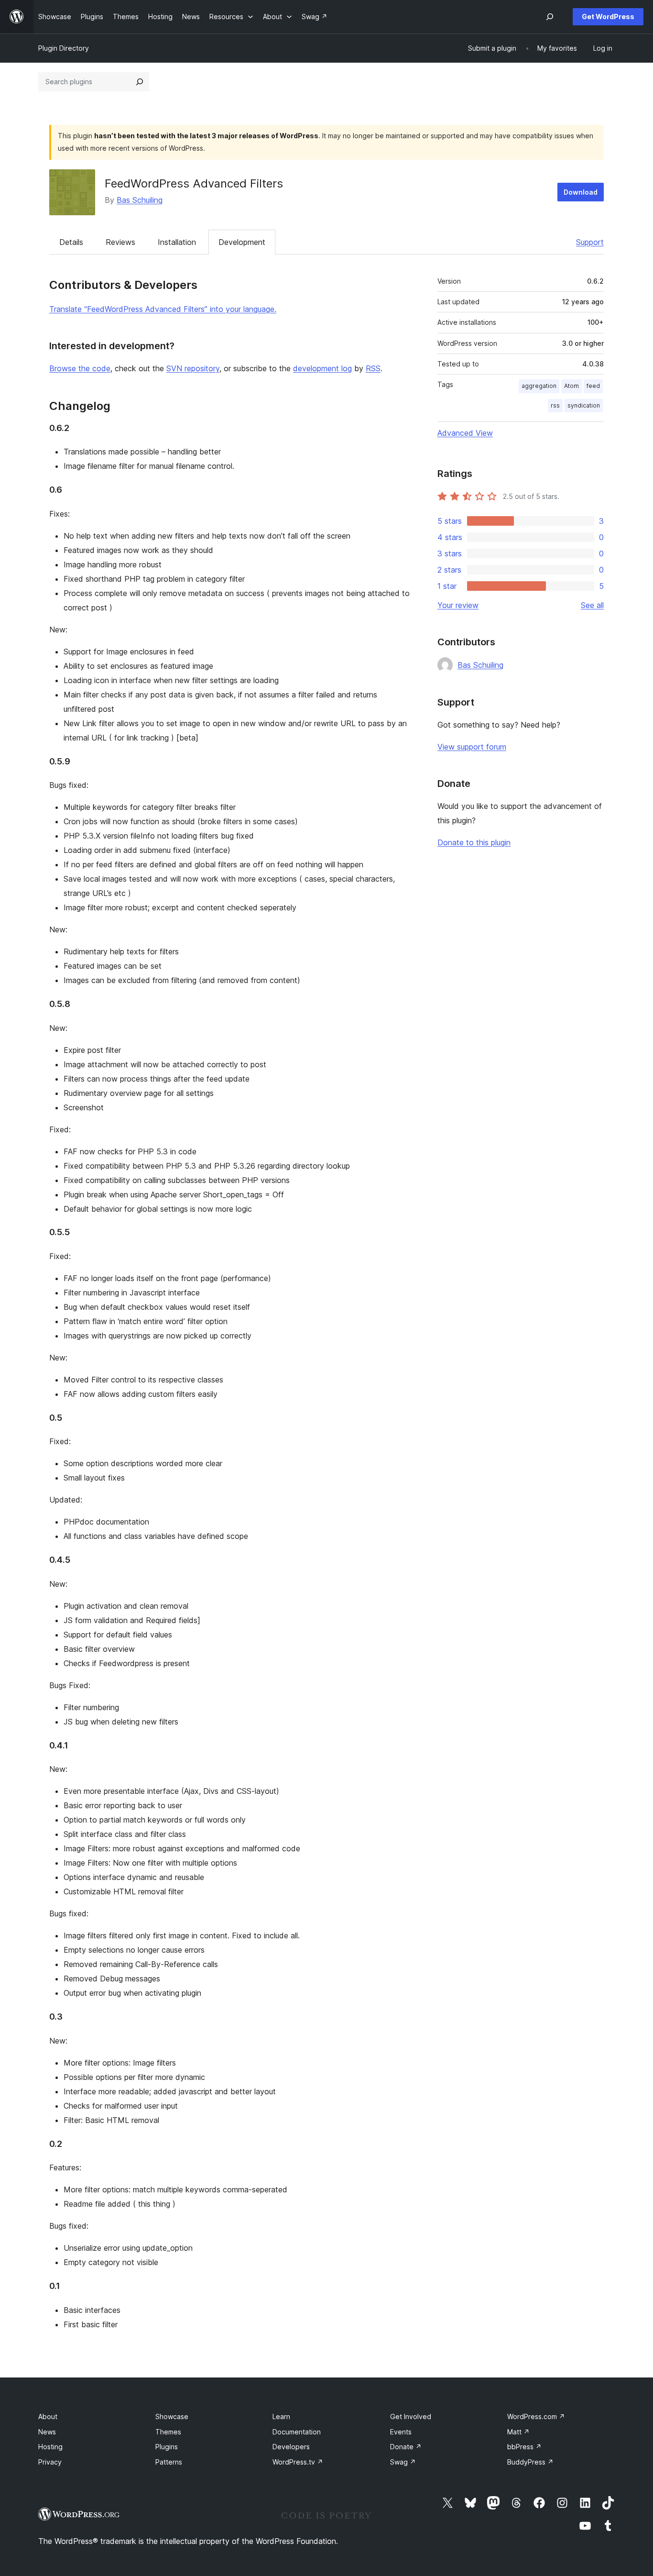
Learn (281, 2416)
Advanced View (465, 433)
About (48, 2416)
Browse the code (80, 368)
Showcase (172, 2416)
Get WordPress (608, 17)
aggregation (539, 386)
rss (555, 405)
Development (242, 242)
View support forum (472, 747)
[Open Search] (550, 17)
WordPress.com (536, 2416)
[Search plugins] (140, 82)
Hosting (50, 2447)
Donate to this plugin (474, 842)
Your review (458, 605)
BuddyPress (530, 2462)
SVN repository (193, 368)
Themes (168, 2432)
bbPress (524, 2447)
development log (322, 368)
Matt (518, 2432)
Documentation (297, 2432)
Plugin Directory (64, 48)
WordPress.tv (298, 2462)
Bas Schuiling (140, 200)
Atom (571, 386)
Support (590, 242)
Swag (403, 2462)
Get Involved (411, 2416)
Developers (291, 2447)
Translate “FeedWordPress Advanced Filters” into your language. (163, 309)
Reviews (120, 242)
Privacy (50, 2462)
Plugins (167, 2447)
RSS (373, 368)
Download (581, 192)
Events (401, 2432)
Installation (177, 242)
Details (71, 242)
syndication (584, 405)
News (47, 2432)
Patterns (169, 2462)
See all (592, 605)
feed (593, 386)
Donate (406, 2447)
